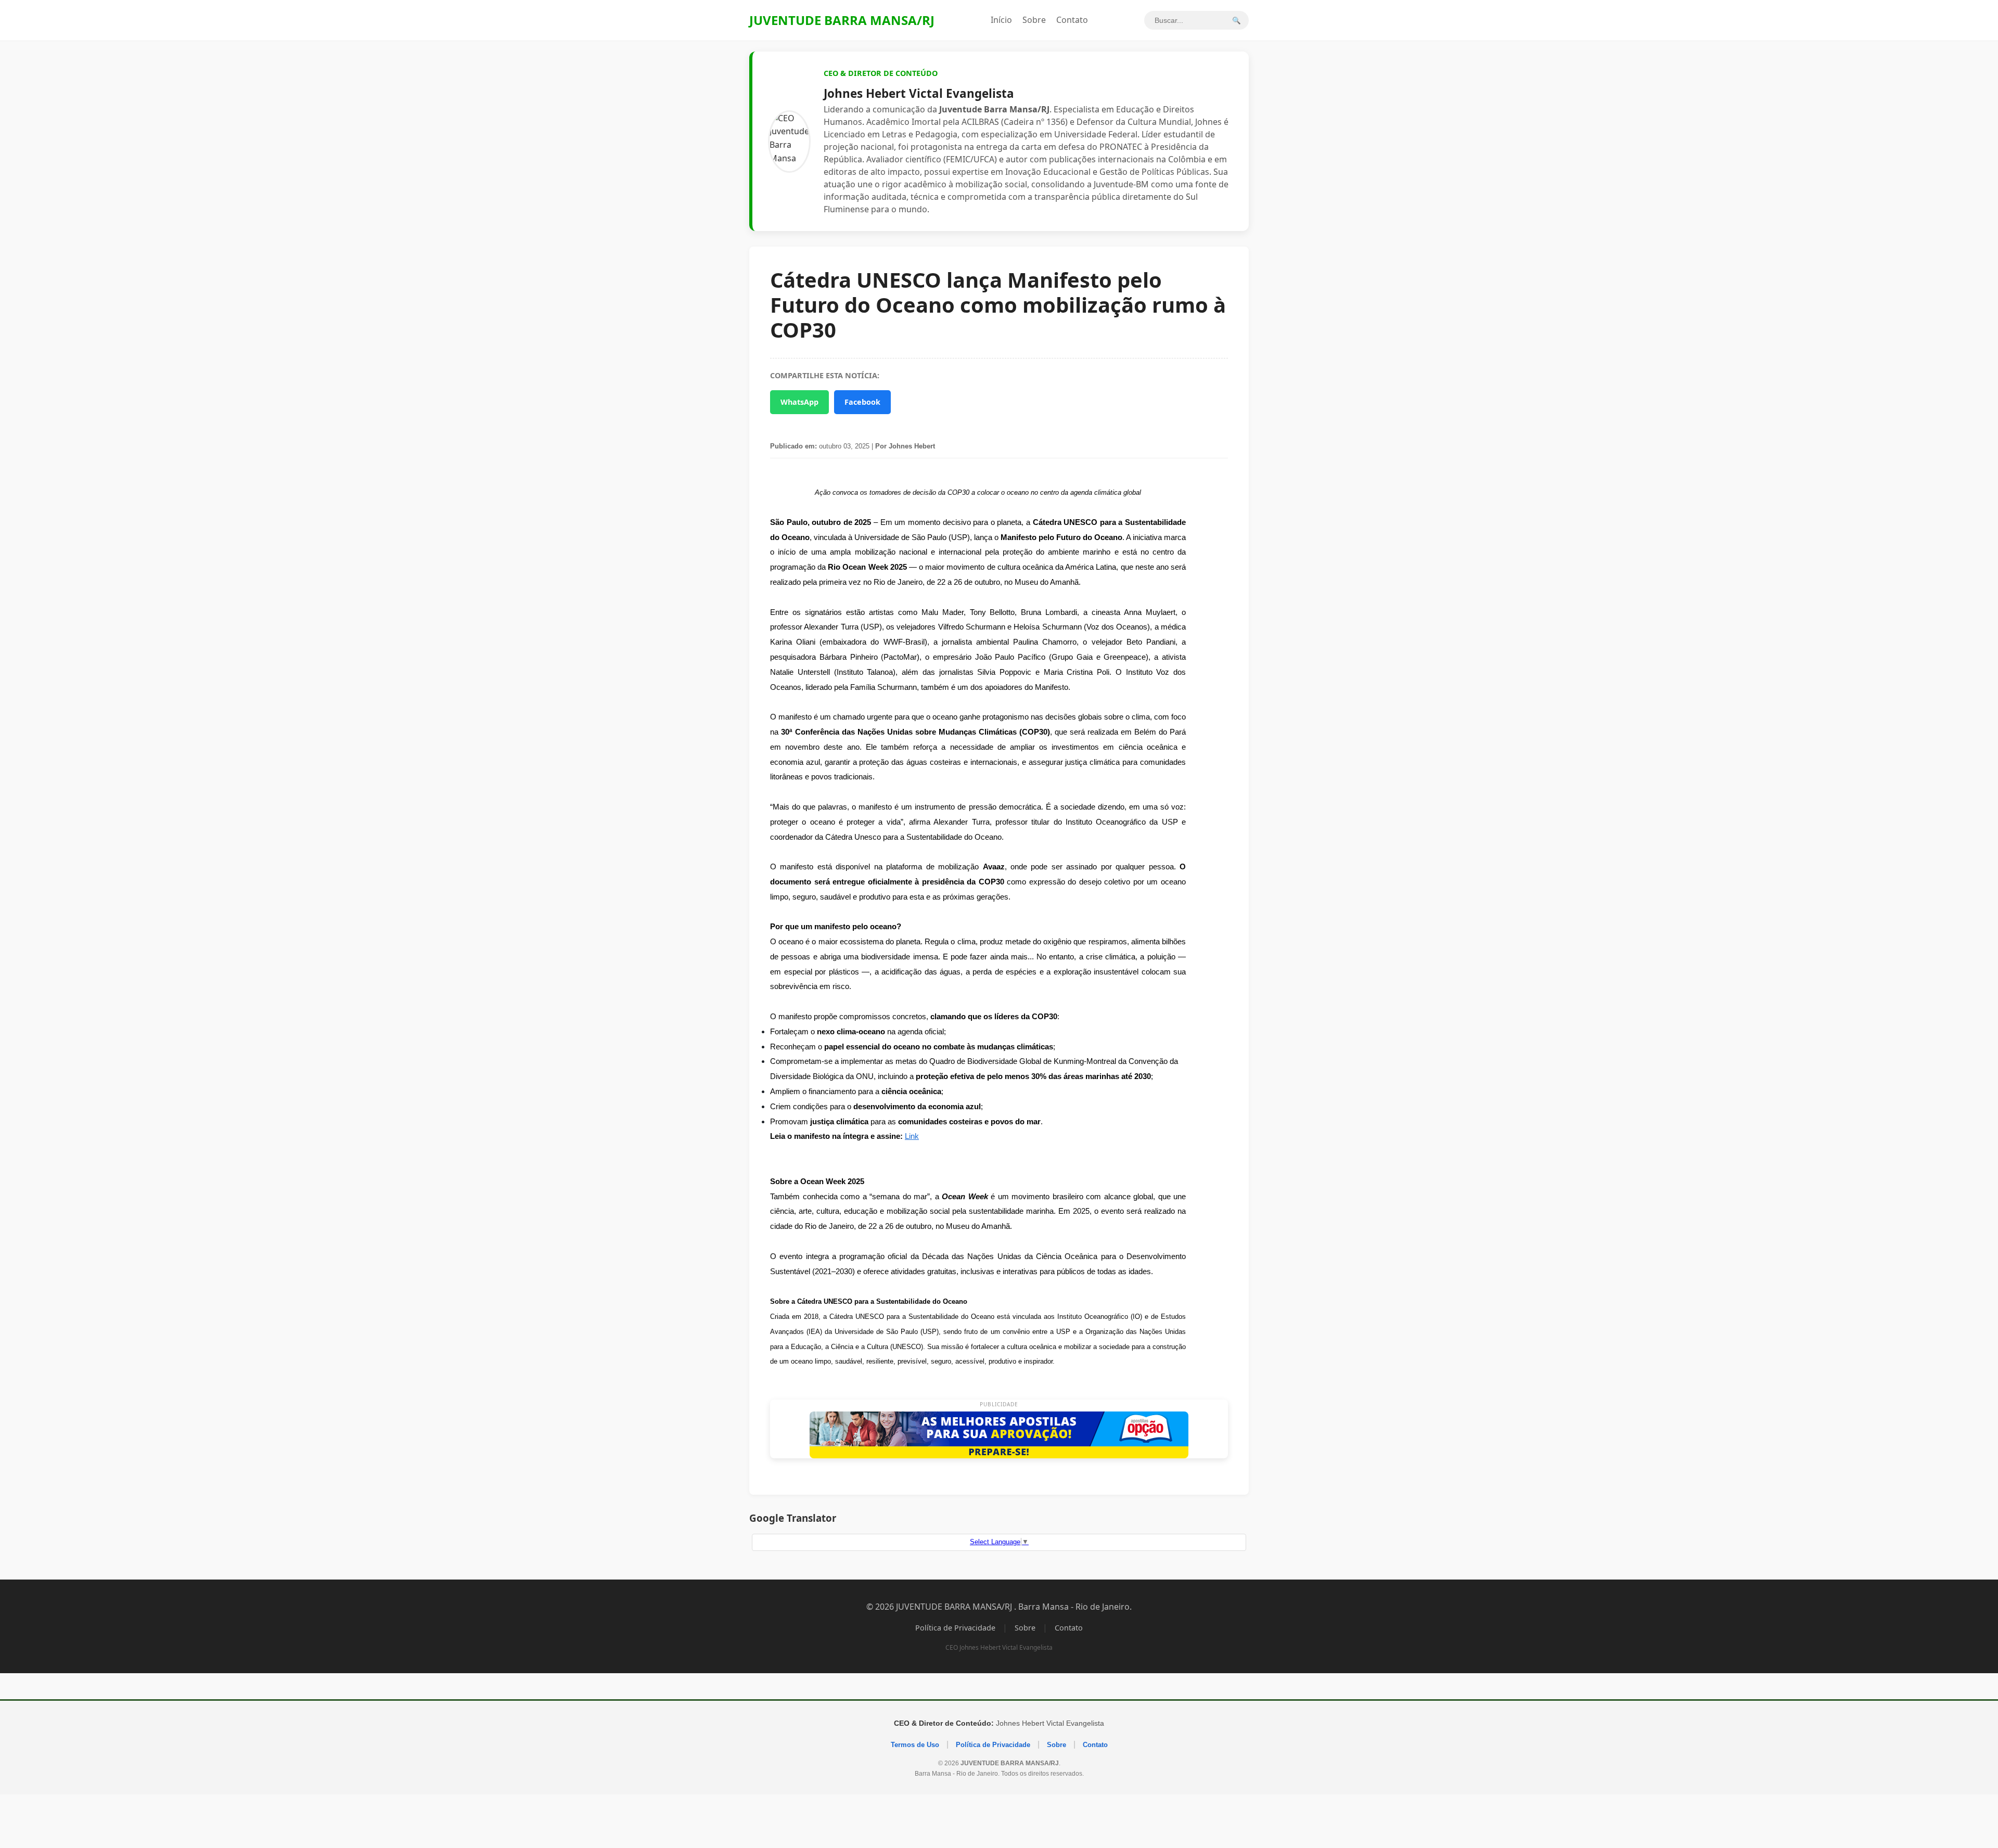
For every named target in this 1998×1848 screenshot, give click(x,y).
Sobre (1034, 20)
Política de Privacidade (955, 1628)
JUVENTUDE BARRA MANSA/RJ (842, 20)
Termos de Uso (915, 1745)
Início (1001, 20)
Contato (1072, 20)
